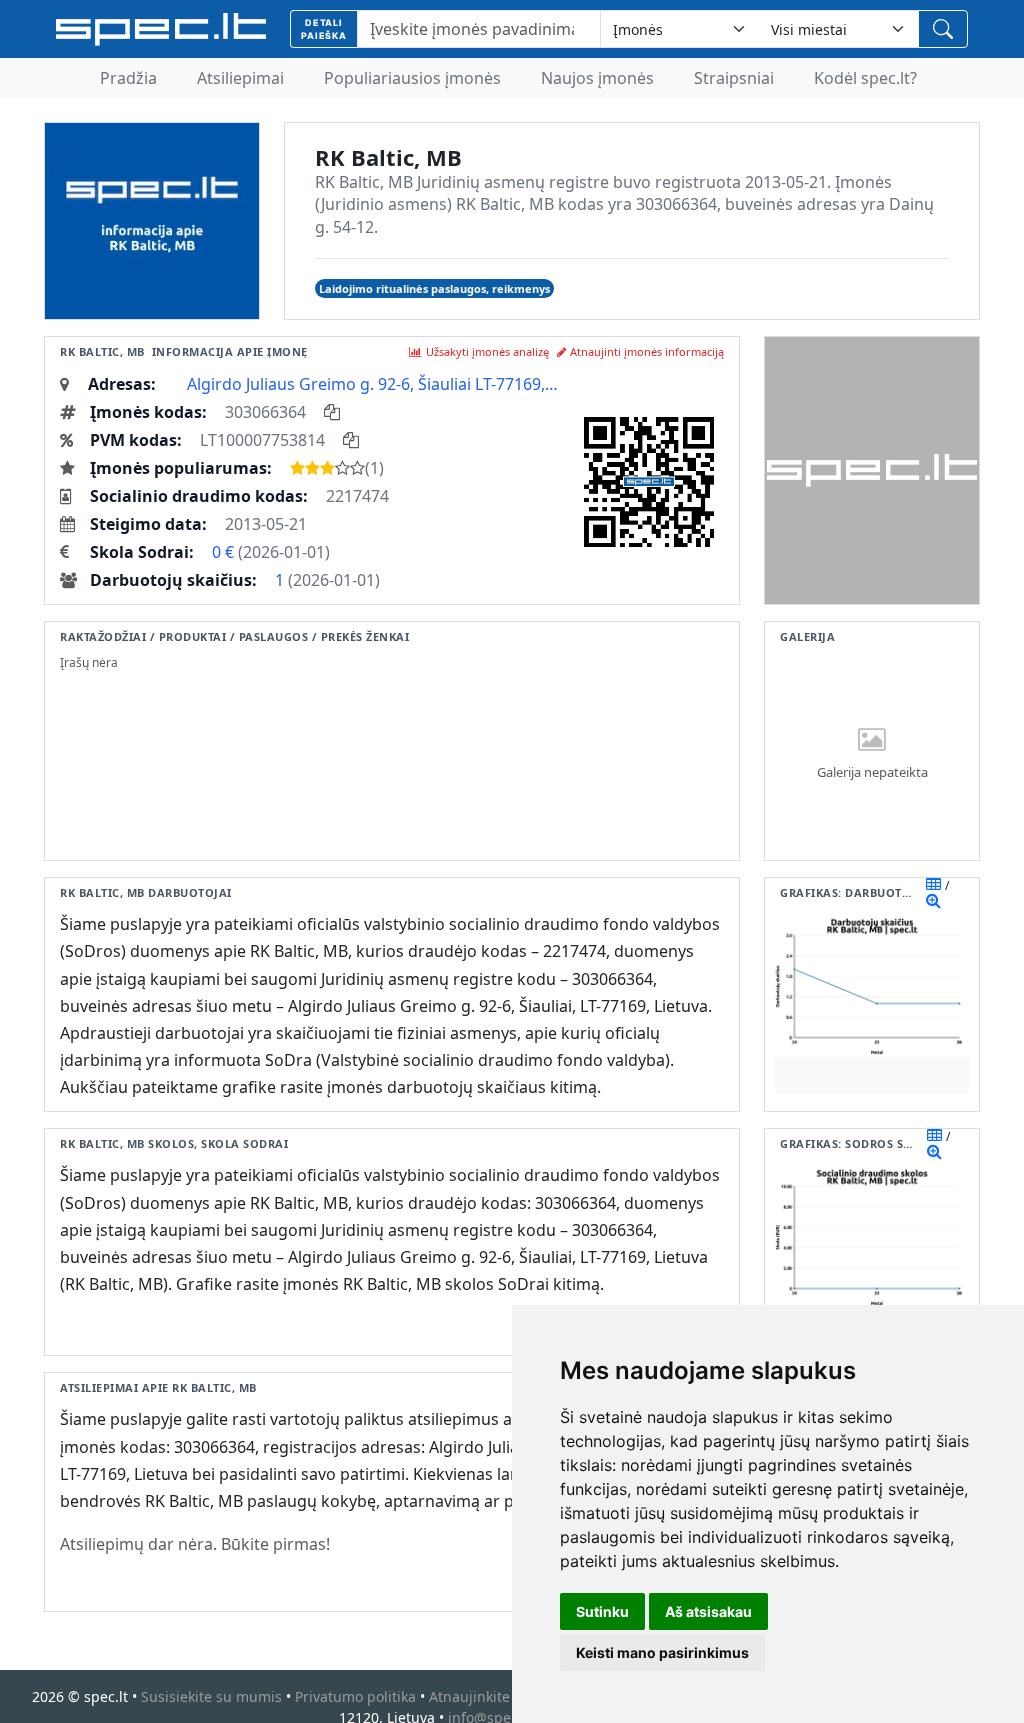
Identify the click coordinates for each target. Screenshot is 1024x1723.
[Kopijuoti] (332, 412)
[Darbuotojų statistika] (933, 900)
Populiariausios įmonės (412, 78)
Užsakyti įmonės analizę (487, 351)
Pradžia (128, 78)
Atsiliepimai (240, 78)
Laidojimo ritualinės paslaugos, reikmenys (434, 288)
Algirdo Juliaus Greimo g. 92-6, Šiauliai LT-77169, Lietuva (373, 384)
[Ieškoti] (943, 29)
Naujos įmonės (597, 78)
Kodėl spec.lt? (865, 78)
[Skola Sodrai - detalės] (934, 1151)
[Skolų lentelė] (934, 1135)
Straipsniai (734, 78)
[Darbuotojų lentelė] (933, 884)
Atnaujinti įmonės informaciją (647, 351)
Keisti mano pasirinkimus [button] (662, 1652)
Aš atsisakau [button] (708, 1611)
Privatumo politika (355, 1696)
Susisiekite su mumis (211, 1696)
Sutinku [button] (602, 1611)
